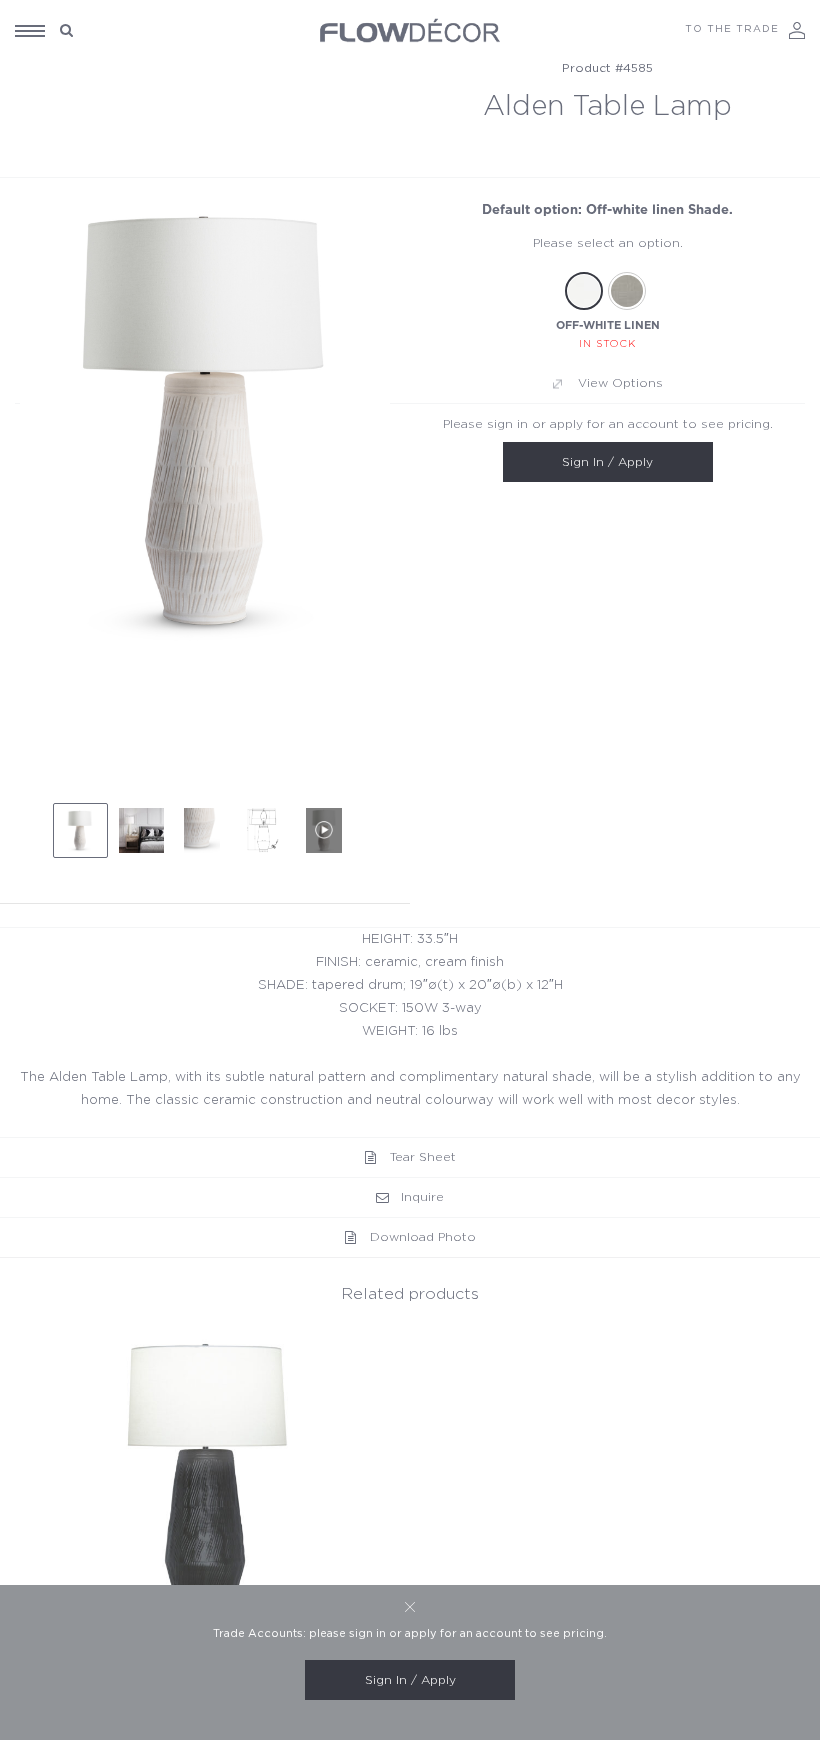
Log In (797, 30)
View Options (620, 383)
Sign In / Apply (607, 462)
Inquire (422, 1197)
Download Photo (423, 1237)
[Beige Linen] (627, 291)
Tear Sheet (423, 1157)
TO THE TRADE (732, 29)
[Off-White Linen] (584, 291)
